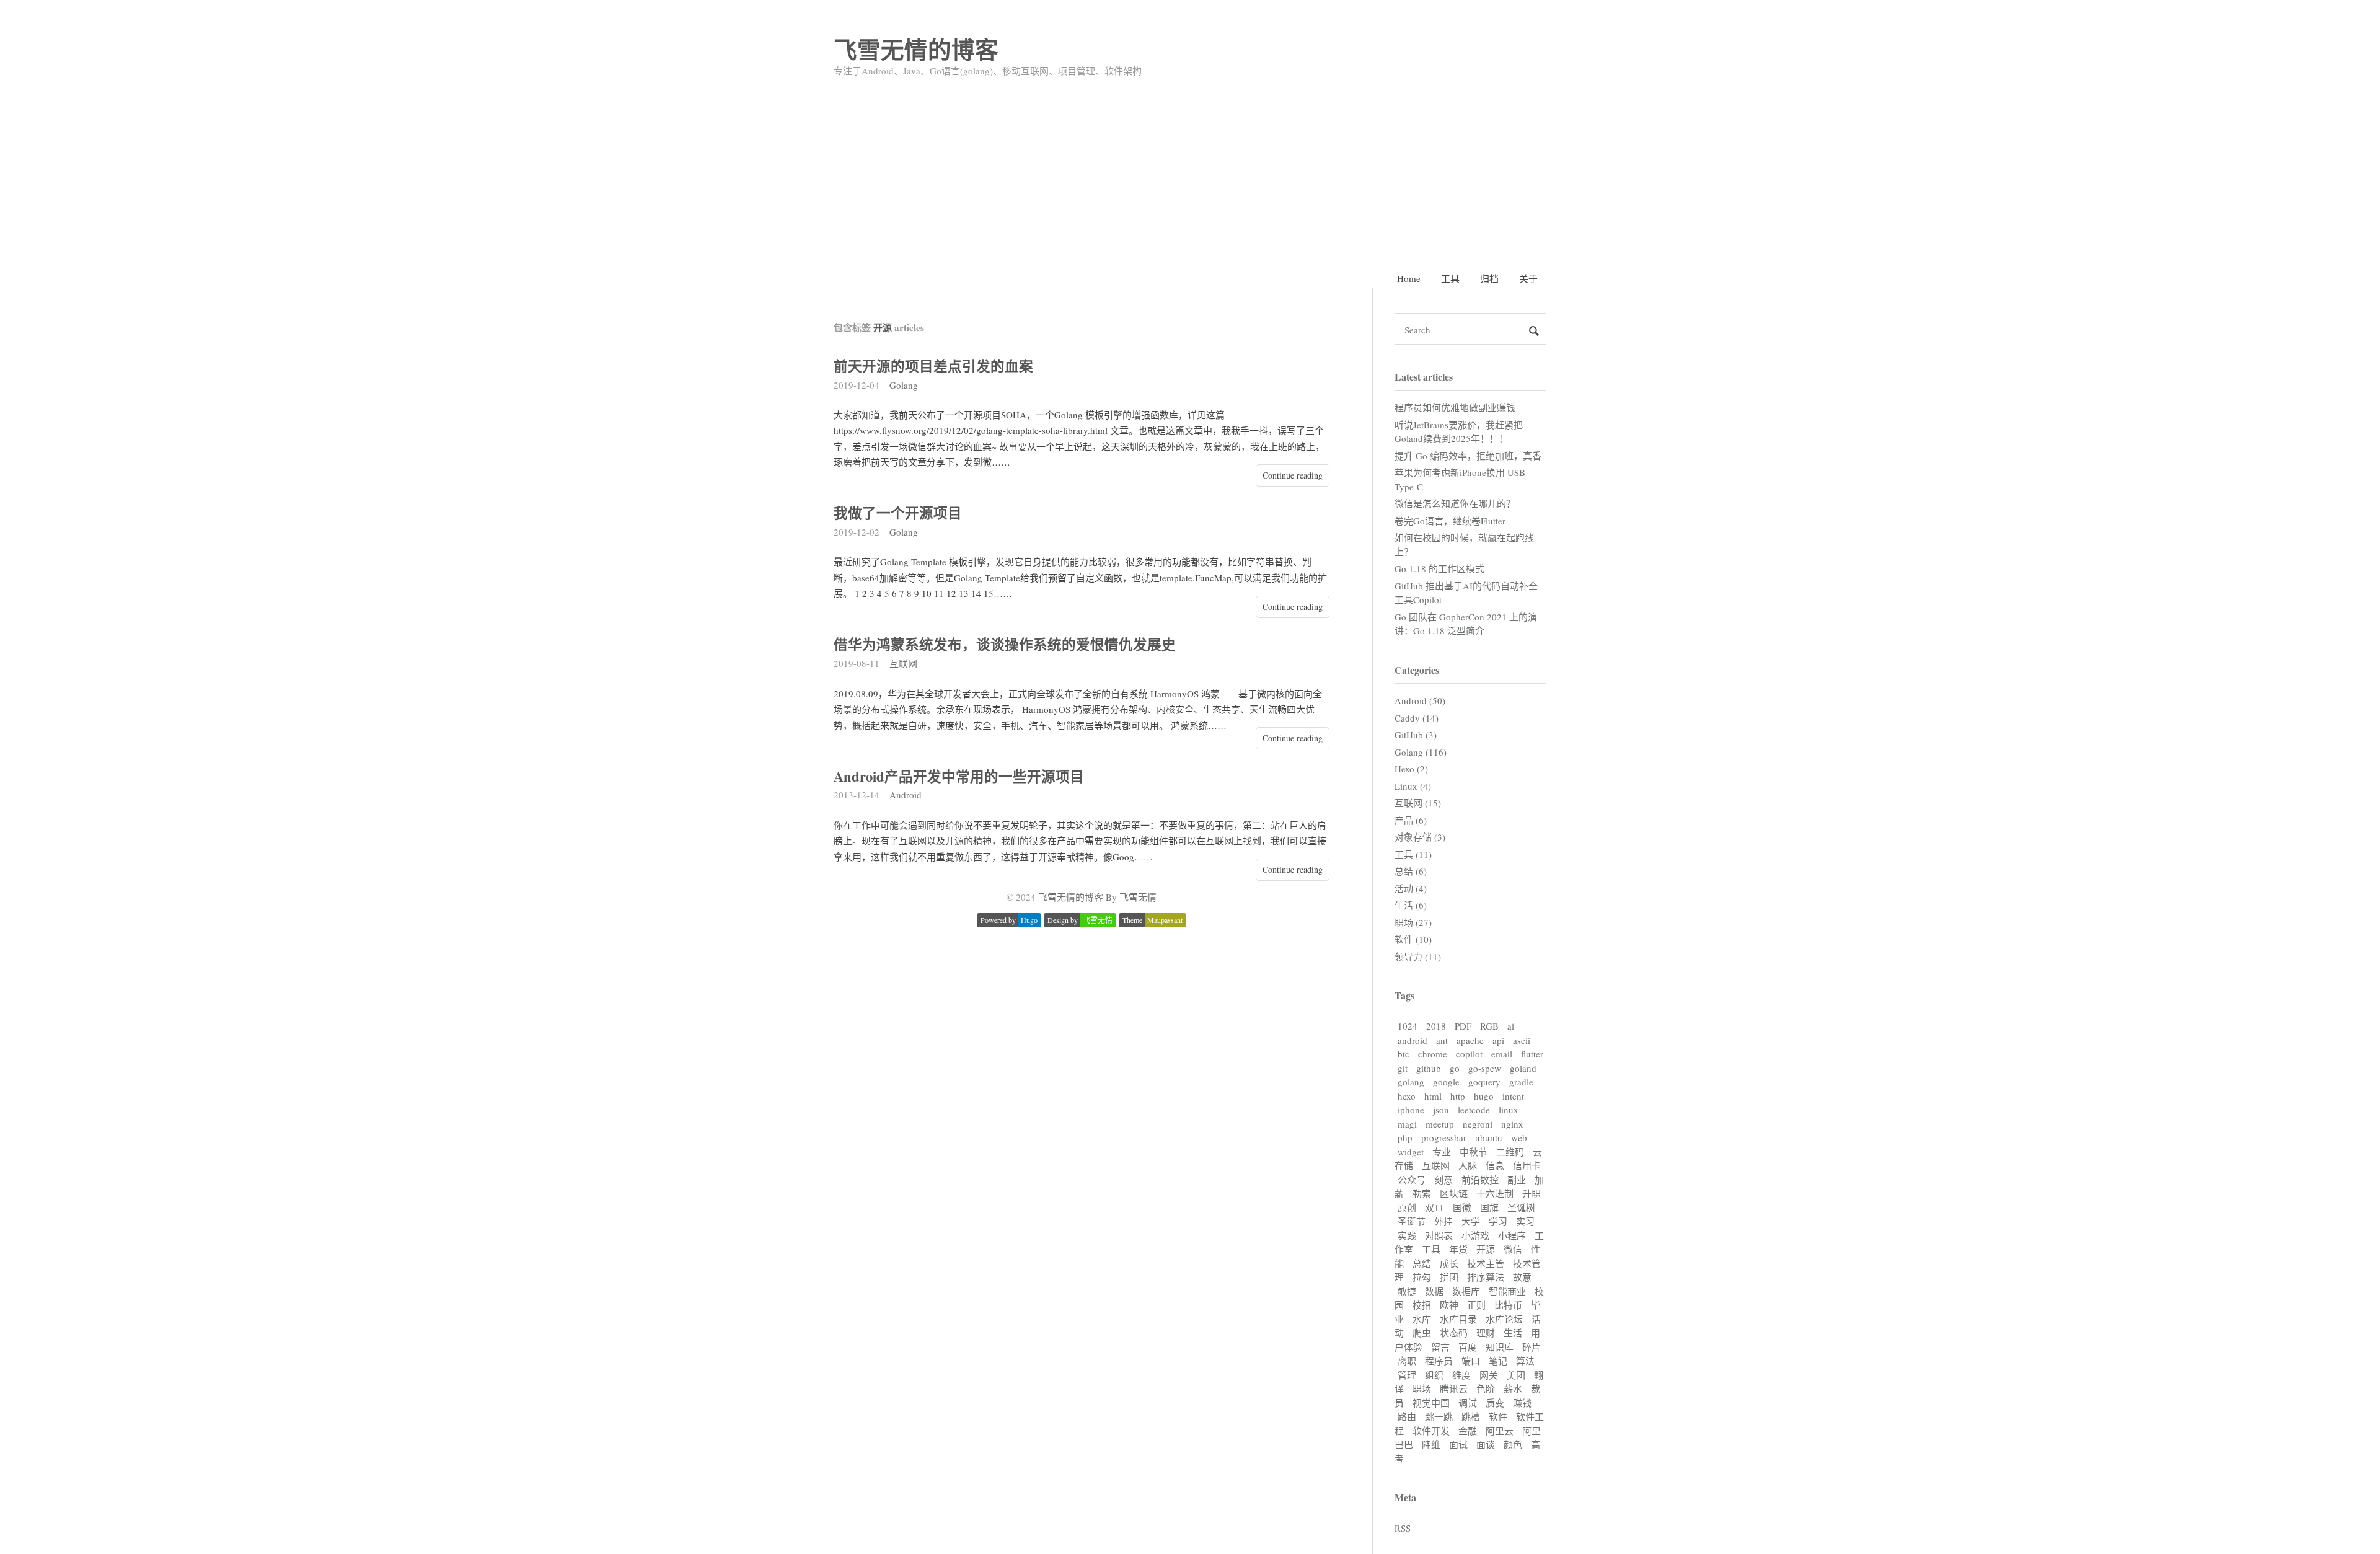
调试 (1468, 1403)
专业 (1442, 1152)
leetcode (1474, 1110)
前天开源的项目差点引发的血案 (933, 366)
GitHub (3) (1416, 735)
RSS (1403, 1528)
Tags (1404, 995)
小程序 (1512, 1235)
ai (1511, 1026)
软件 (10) (1413, 939)
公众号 (1412, 1180)
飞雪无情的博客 (916, 49)
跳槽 (1471, 1416)
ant (1442, 1040)
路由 (1407, 1416)
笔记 (1498, 1361)
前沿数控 (1480, 1180)
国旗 (1489, 1207)
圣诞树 (1521, 1207)
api (1498, 1040)
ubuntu (1489, 1137)
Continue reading (1293, 475)
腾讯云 (1454, 1388)
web (1519, 1137)
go (1455, 1068)
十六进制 (1495, 1193)
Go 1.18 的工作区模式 (1439, 568)
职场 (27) (1413, 922)
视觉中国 (1431, 1403)
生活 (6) (1411, 905)
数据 (1434, 1291)
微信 (1513, 1249)
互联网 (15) (1418, 803)
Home (1409, 278)
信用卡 (1527, 1165)
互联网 (903, 663)
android (1413, 1040)
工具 (1450, 278)
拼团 (1449, 1277)
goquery (1484, 1082)
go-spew (1485, 1068)
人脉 (1468, 1165)
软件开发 (1431, 1431)
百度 (1468, 1347)
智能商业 (1507, 1291)
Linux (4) (1413, 786)
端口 (1471, 1361)
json (1441, 1110)
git (1403, 1068)
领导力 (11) (1418, 956)
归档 (1489, 278)
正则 (1476, 1305)
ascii (1522, 1040)
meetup (1440, 1124)
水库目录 (1458, 1319)
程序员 (1439, 1361)
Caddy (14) (1417, 718)
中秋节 (1474, 1152)
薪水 (1513, 1388)
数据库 (1466, 1291)
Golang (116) (1421, 752)
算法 (1525, 1361)
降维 (1431, 1444)
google (1446, 1082)
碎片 (1532, 1347)
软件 (1498, 1416)
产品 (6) (1411, 820)
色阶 (1486, 1388)
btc (1404, 1054)
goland (1523, 1068)
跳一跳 (1439, 1416)
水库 (1422, 1319)
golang (1411, 1082)
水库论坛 (1504, 1319)
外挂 (1443, 1221)
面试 (1458, 1444)
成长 (1449, 1263)
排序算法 (1486, 1277)
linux (1509, 1110)
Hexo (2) (1411, 769)
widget (1411, 1152)
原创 (1407, 1207)
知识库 (1500, 1347)
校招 (1422, 1305)
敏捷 (1407, 1291)
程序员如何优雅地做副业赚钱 (1455, 407)
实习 (1525, 1221)
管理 (1407, 1375)
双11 (1435, 1207)
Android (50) (1420, 700)
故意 (1522, 1277)
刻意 (1443, 1180)
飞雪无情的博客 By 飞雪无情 (1097, 897)
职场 (1422, 1388)
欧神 (1449, 1305)
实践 (1407, 1235)
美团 (1516, 1375)
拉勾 (1422, 1277)
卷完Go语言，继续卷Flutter (1450, 521)
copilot (1469, 1054)
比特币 (1508, 1305)
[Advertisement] (1190, 169)
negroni (1478, 1124)
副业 (1517, 1180)
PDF (1463, 1026)
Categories (1417, 670)
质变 (1495, 1403)
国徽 (1462, 1207)
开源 (1486, 1249)
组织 (1434, 1375)
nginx (1512, 1124)
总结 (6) (1411, 871)
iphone (1411, 1110)
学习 (1498, 1221)
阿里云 (1500, 1431)
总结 (1422, 1263)
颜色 (1513, 1444)
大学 (1471, 1221)
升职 (1532, 1193)
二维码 (1510, 1152)
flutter (1532, 1054)
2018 (1436, 1026)
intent (1513, 1096)
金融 (1468, 1431)
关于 (1528, 278)
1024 (1408, 1026)
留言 (1440, 1347)
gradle (1521, 1082)
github (1429, 1068)
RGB (1489, 1026)
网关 (1489, 1375)
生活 (1513, 1333)
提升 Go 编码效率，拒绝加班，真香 (1468, 456)
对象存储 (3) (1420, 837)
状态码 (1454, 1333)
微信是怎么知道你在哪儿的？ (1455, 503)
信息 (1495, 1165)
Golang (904, 385)
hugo (1484, 1096)
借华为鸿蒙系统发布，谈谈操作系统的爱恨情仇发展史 (1005, 644)
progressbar (1444, 1137)
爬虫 (1422, 1333)
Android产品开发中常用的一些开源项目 (959, 776)
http (1458, 1096)
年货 (1458, 1249)
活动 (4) (1411, 888)
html (1433, 1096)
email (1502, 1054)
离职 (1407, 1361)
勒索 (1422, 1193)
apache (1470, 1040)
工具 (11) (1413, 854)
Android (906, 795)
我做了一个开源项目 (898, 513)
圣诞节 (1412, 1221)
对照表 (1439, 1235)
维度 (1461, 1375)
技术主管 (1486, 1263)
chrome (1433, 1054)
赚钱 (1522, 1403)
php (1405, 1137)
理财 (1486, 1333)
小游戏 (1475, 1235)
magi (1407, 1124)
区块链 (1454, 1193)
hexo (1407, 1096)
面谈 (1486, 1444)
